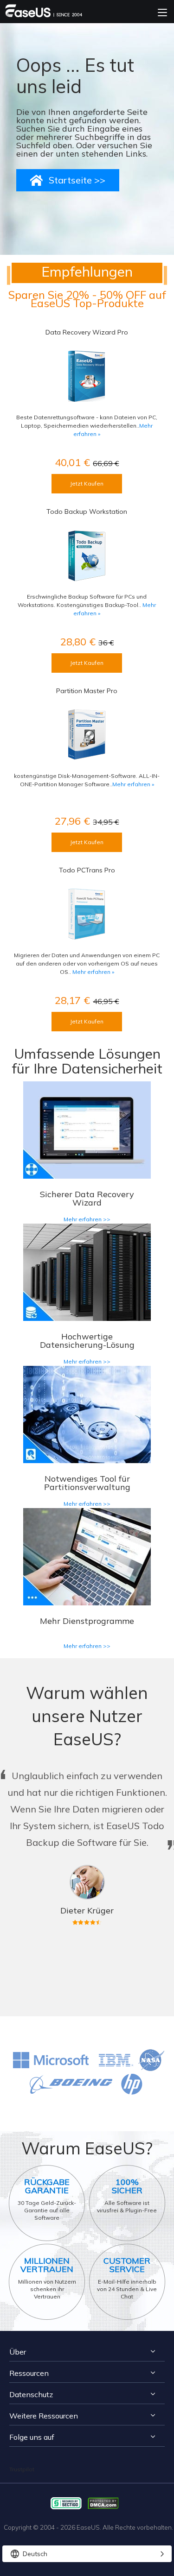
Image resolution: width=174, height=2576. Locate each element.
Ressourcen (29, 2373)
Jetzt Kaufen (87, 483)
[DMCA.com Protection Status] (106, 2503)
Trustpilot (22, 2469)
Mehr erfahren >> (87, 1219)
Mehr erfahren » (133, 784)
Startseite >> (77, 180)
